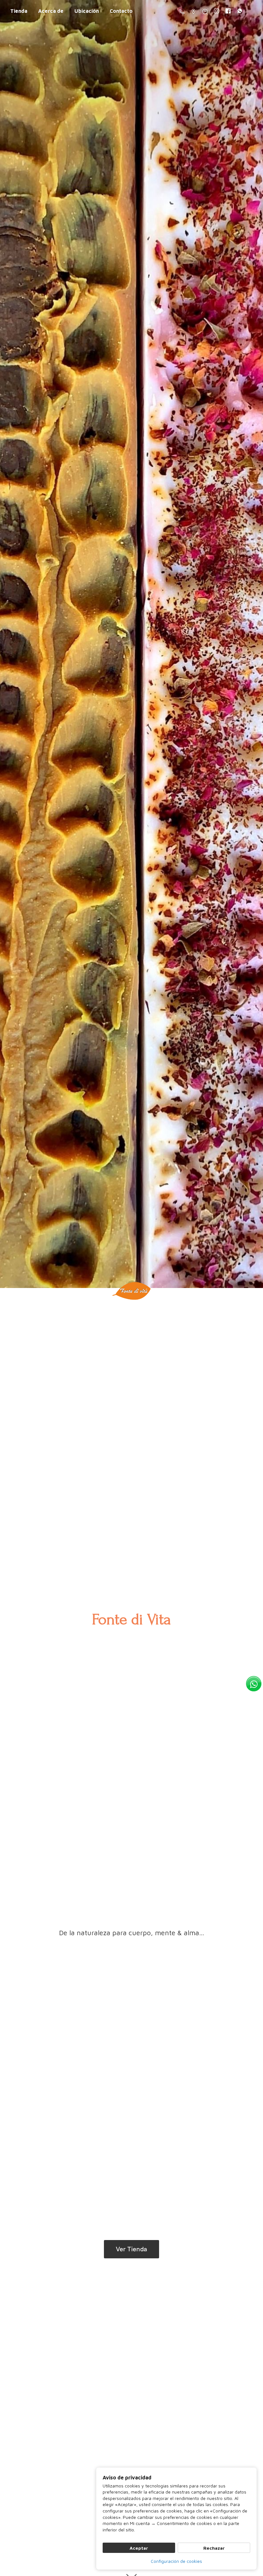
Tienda (19, 11)
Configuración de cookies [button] (176, 2561)
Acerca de (51, 11)
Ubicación (87, 11)
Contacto (121, 11)
